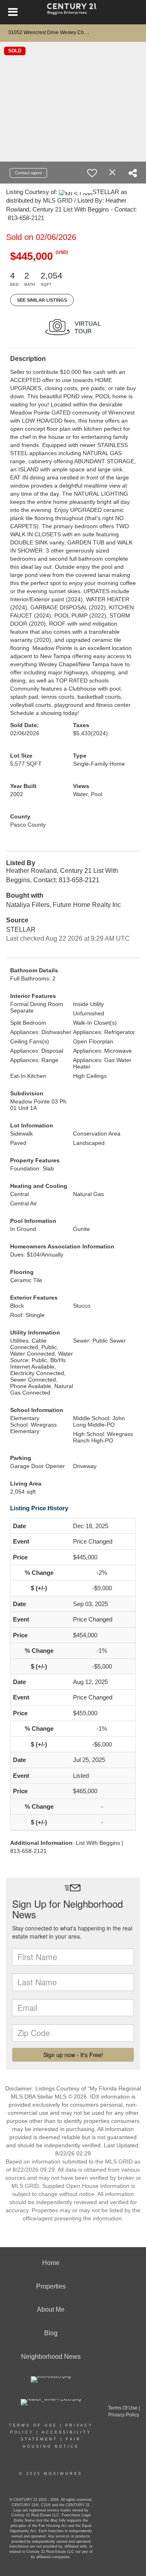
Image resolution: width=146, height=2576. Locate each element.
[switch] (92, 173)
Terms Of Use (33, 2425)
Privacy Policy (124, 2415)
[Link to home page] (73, 12)
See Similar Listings (42, 300)
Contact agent (28, 173)
